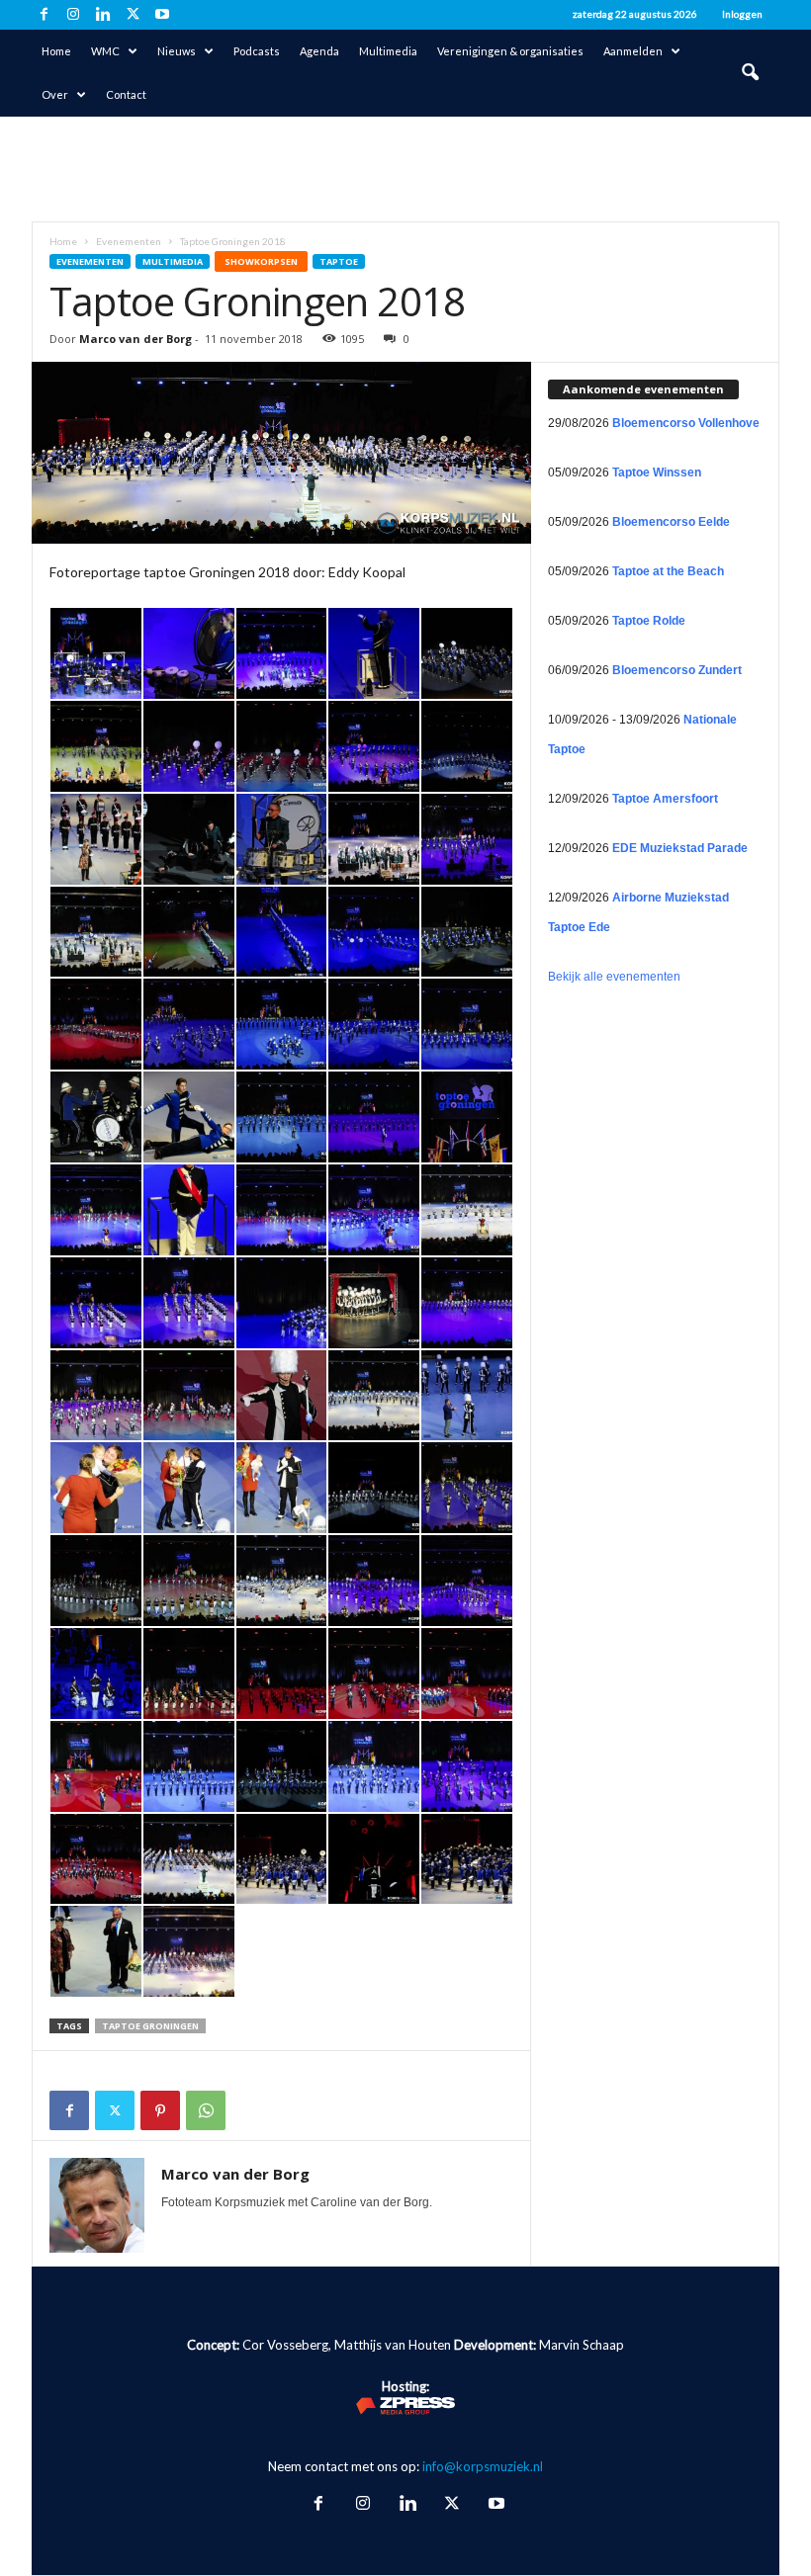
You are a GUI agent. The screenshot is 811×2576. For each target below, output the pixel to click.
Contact (126, 94)
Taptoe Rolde (649, 621)
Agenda (319, 51)
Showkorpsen (261, 261)
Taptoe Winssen (657, 472)
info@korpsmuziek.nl (483, 2466)
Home (56, 51)
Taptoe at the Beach (668, 571)
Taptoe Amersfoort (665, 799)
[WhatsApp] (206, 2110)
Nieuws (177, 51)
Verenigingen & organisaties (510, 51)
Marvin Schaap (582, 2345)
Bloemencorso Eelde (671, 522)
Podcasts (257, 51)
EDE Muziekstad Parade (680, 848)
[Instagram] (73, 15)
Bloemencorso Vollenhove (686, 423)
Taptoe (339, 261)
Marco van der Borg (135, 339)
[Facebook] (44, 15)
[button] (750, 73)
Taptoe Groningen (150, 2026)
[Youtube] (162, 15)
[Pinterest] (160, 2110)
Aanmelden (633, 51)
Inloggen (742, 14)
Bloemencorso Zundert (677, 670)
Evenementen (129, 241)
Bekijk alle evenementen (614, 977)
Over (55, 94)
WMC (105, 51)
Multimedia (388, 51)
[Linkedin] (103, 15)
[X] (133, 15)
